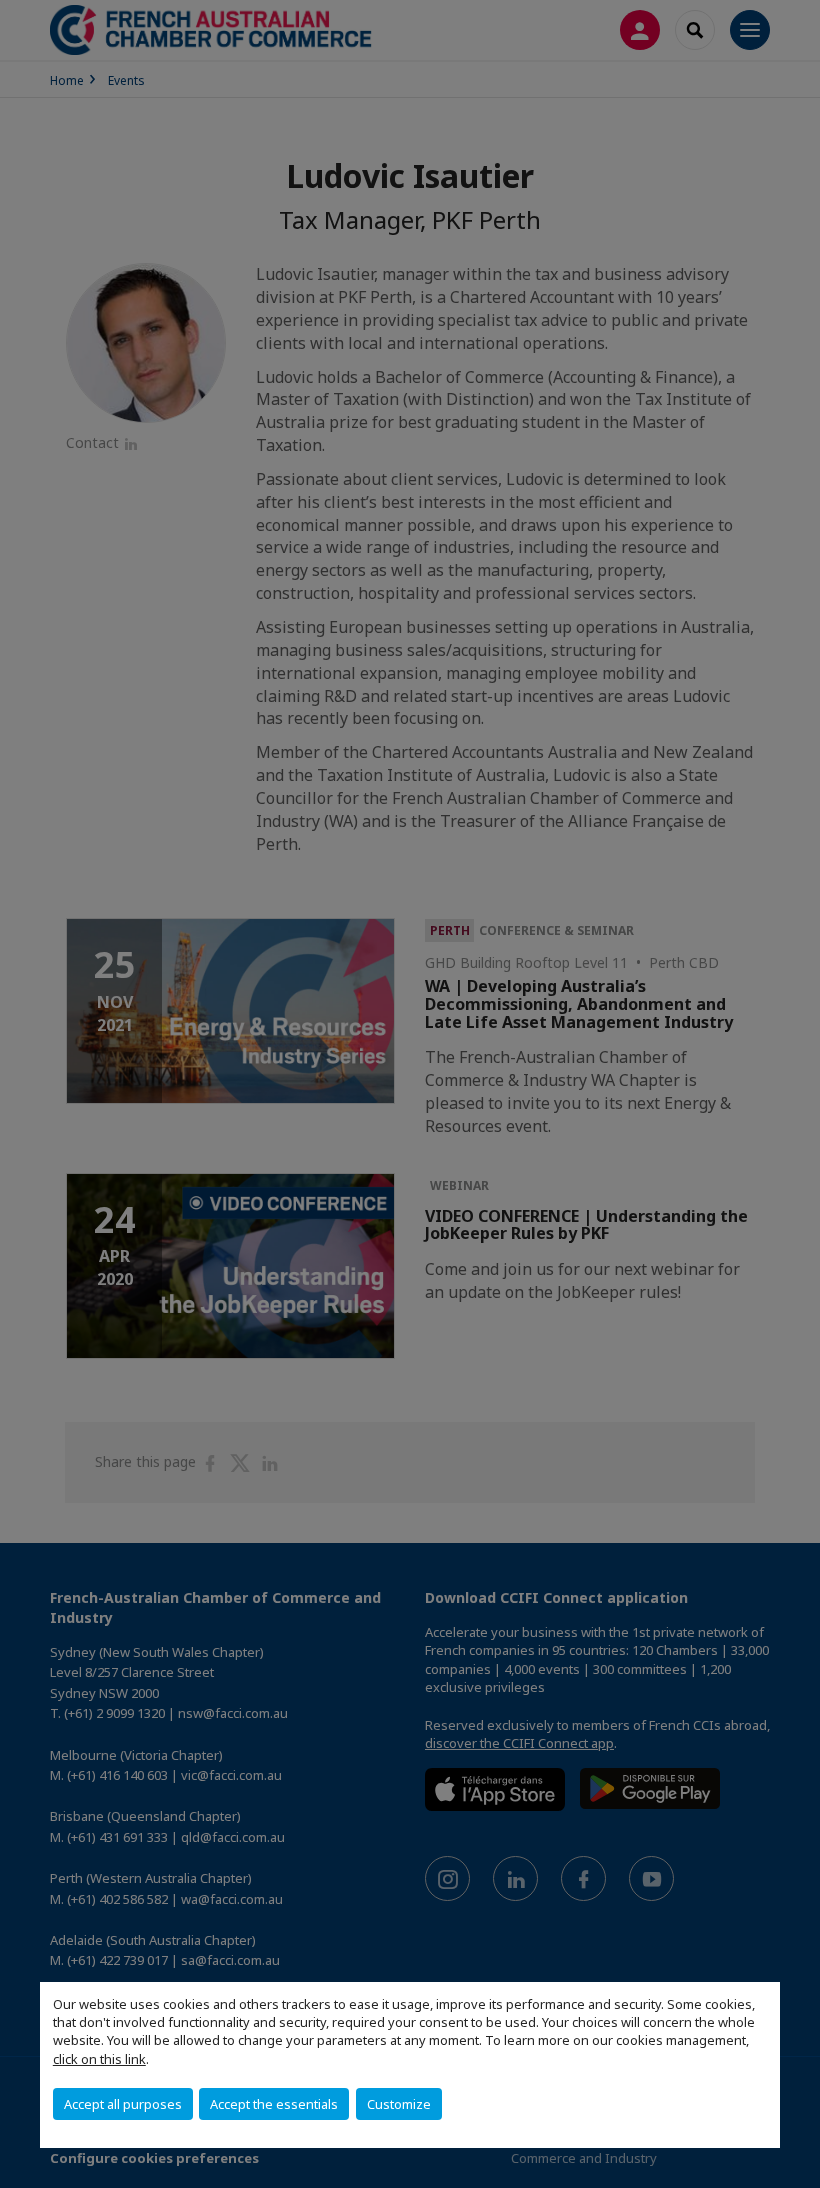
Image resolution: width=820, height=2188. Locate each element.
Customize (399, 2104)
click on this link (99, 2059)
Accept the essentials (274, 2104)
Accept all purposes (123, 2104)
